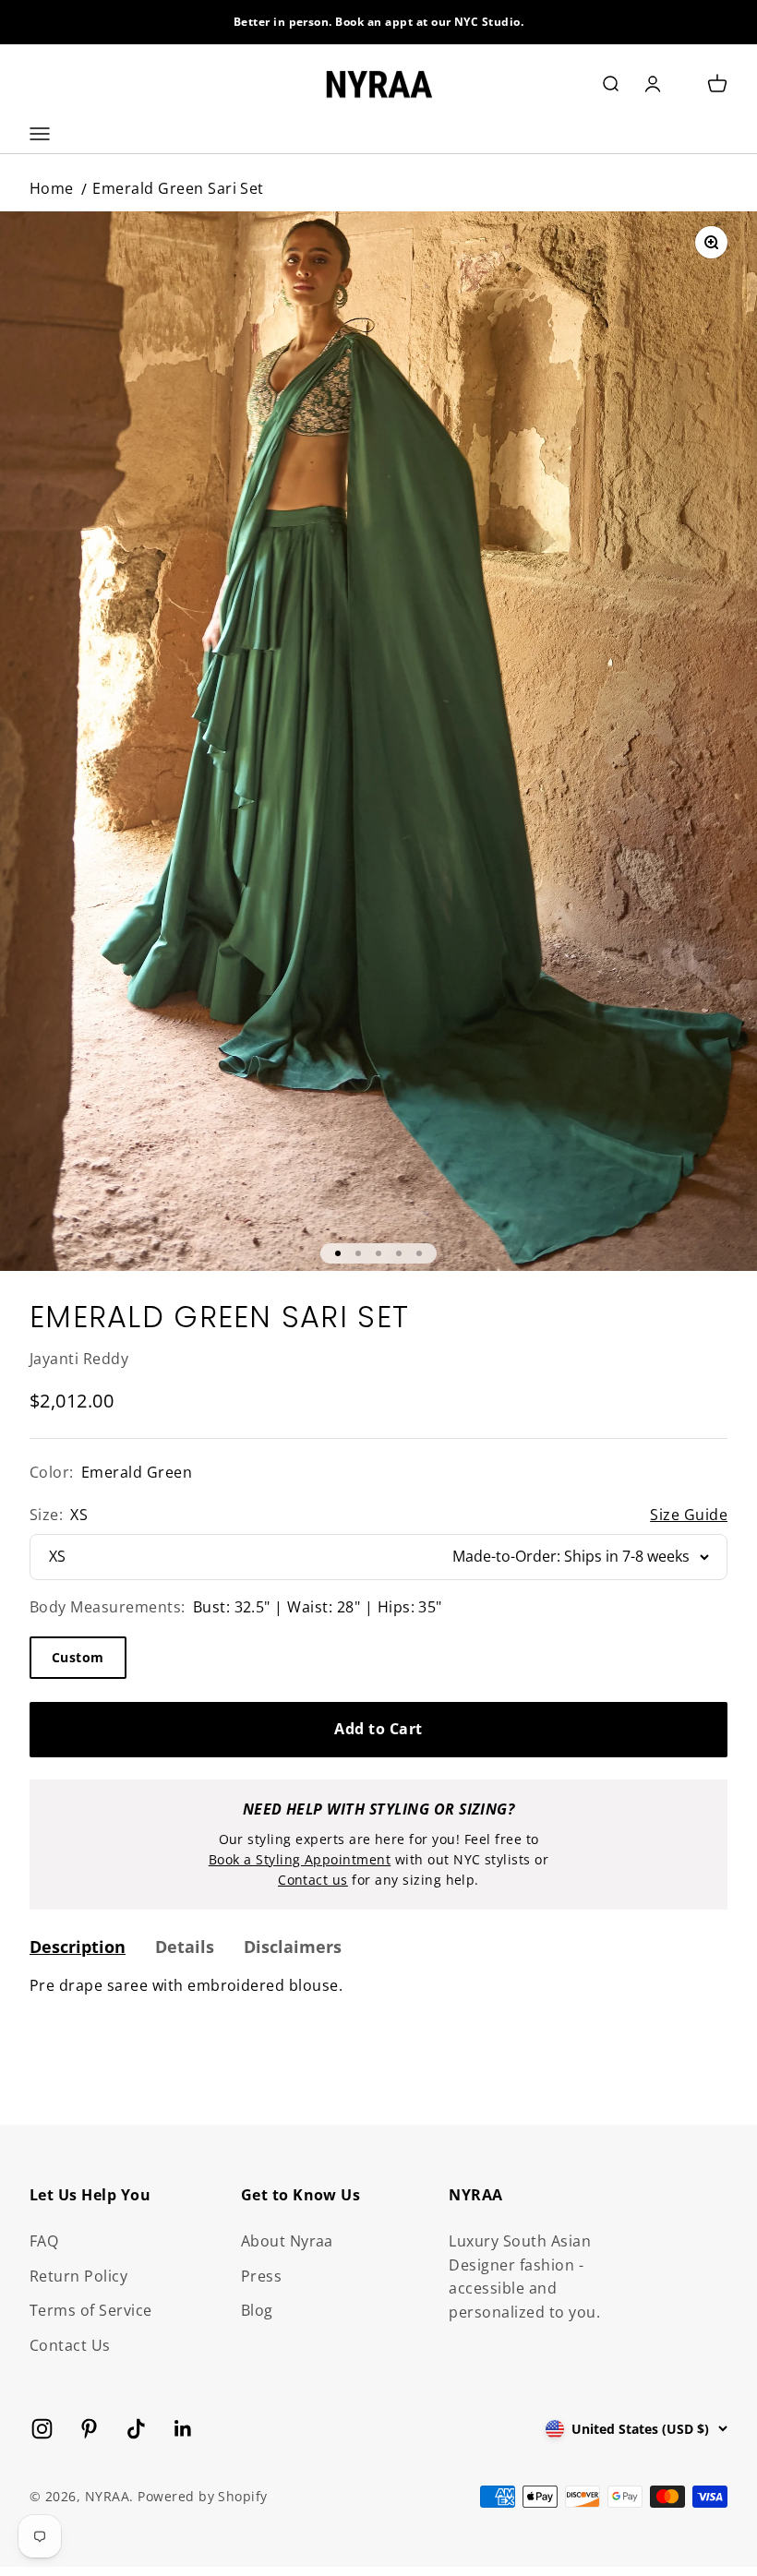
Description (78, 1947)
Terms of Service (91, 2310)
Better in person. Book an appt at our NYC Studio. (379, 22)
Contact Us (70, 2345)
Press (261, 2276)
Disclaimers (293, 1947)
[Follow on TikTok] (136, 2429)
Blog (257, 2310)
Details (185, 1947)
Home (52, 188)
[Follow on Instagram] (42, 2429)
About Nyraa (287, 2241)
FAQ (44, 2241)
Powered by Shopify (203, 2496)
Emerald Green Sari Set (178, 188)
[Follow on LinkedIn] (183, 2429)
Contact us (313, 1880)
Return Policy (78, 2276)
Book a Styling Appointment (300, 1859)
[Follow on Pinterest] (89, 2429)
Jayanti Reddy (79, 1359)
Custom (78, 1657)
